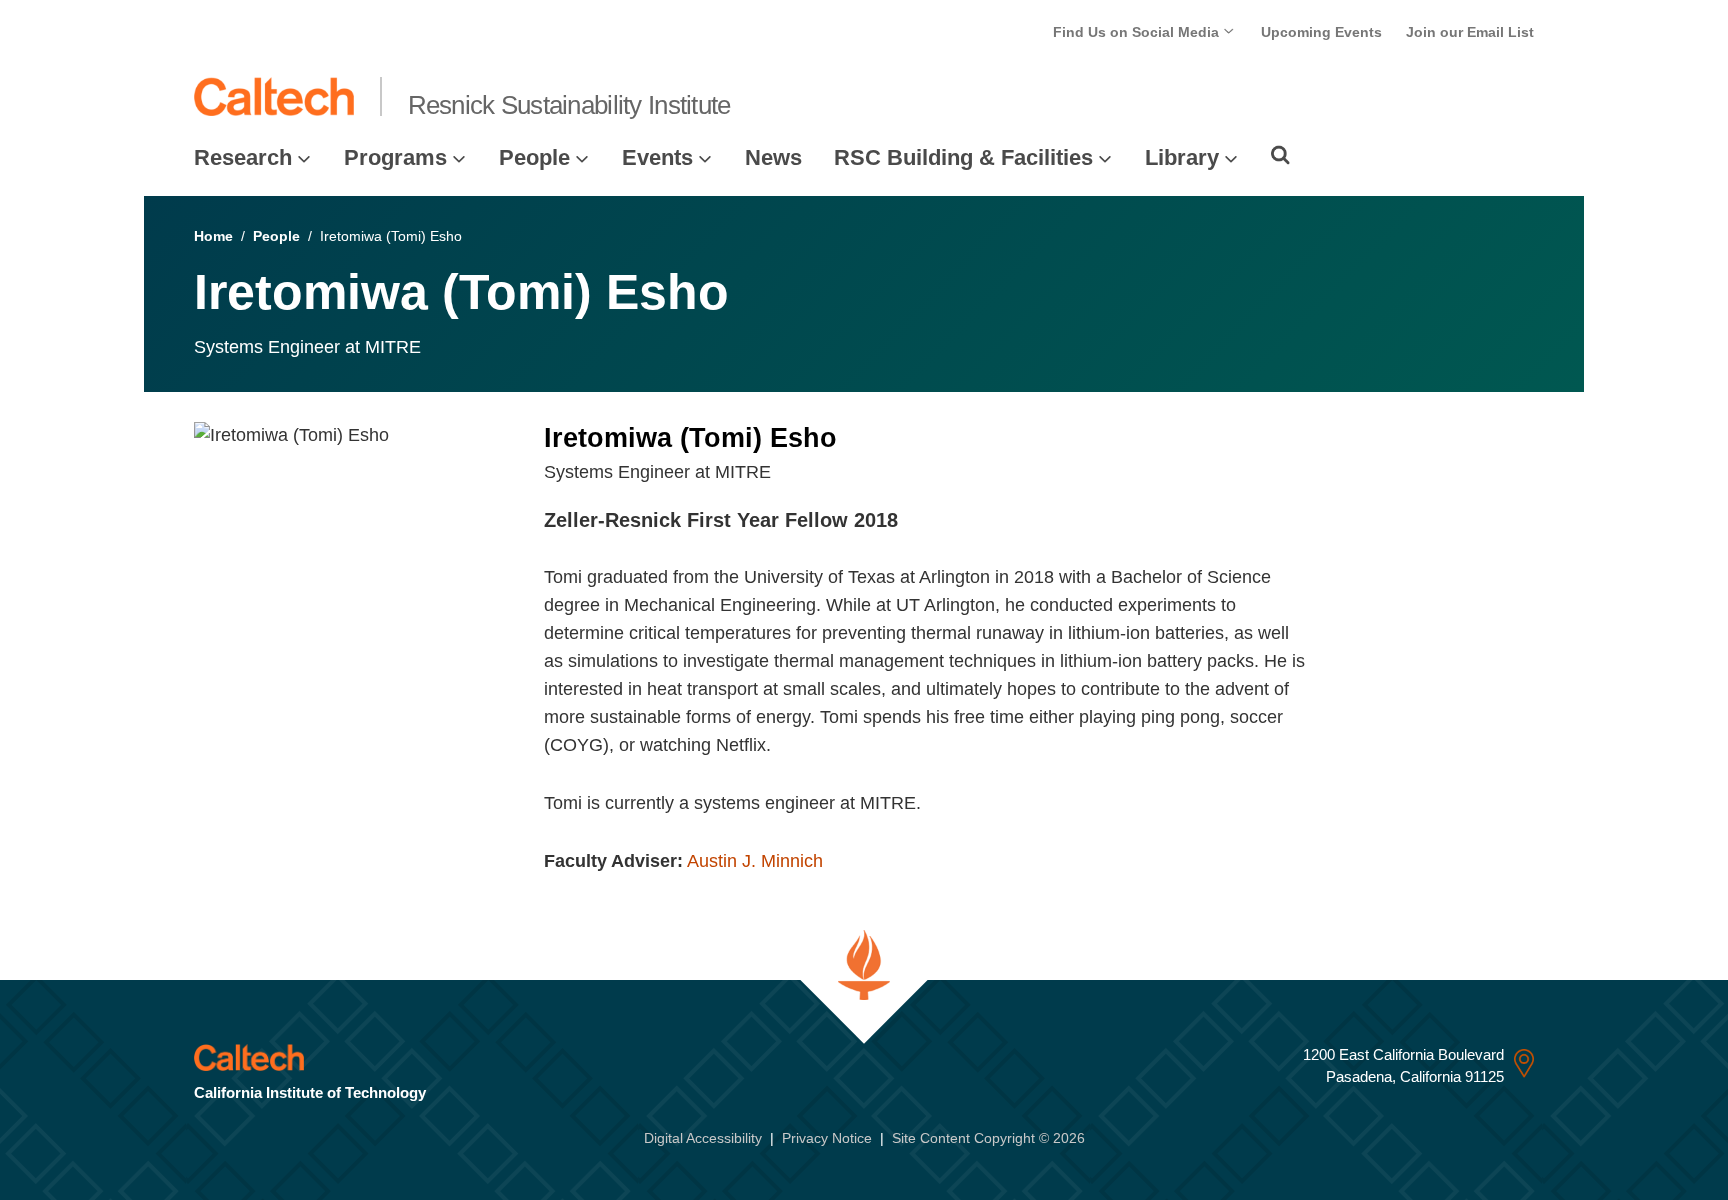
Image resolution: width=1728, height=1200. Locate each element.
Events (657, 157)
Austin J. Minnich (755, 861)
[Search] (1280, 155)
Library (1182, 157)
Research (243, 157)
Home (213, 236)
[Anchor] (910, 520)
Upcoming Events (1321, 32)
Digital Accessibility (703, 1138)
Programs (395, 157)
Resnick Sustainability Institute (569, 105)
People (534, 157)
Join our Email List (1470, 32)
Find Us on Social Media (1138, 32)
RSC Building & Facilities (963, 157)
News (773, 157)
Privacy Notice (827, 1138)
